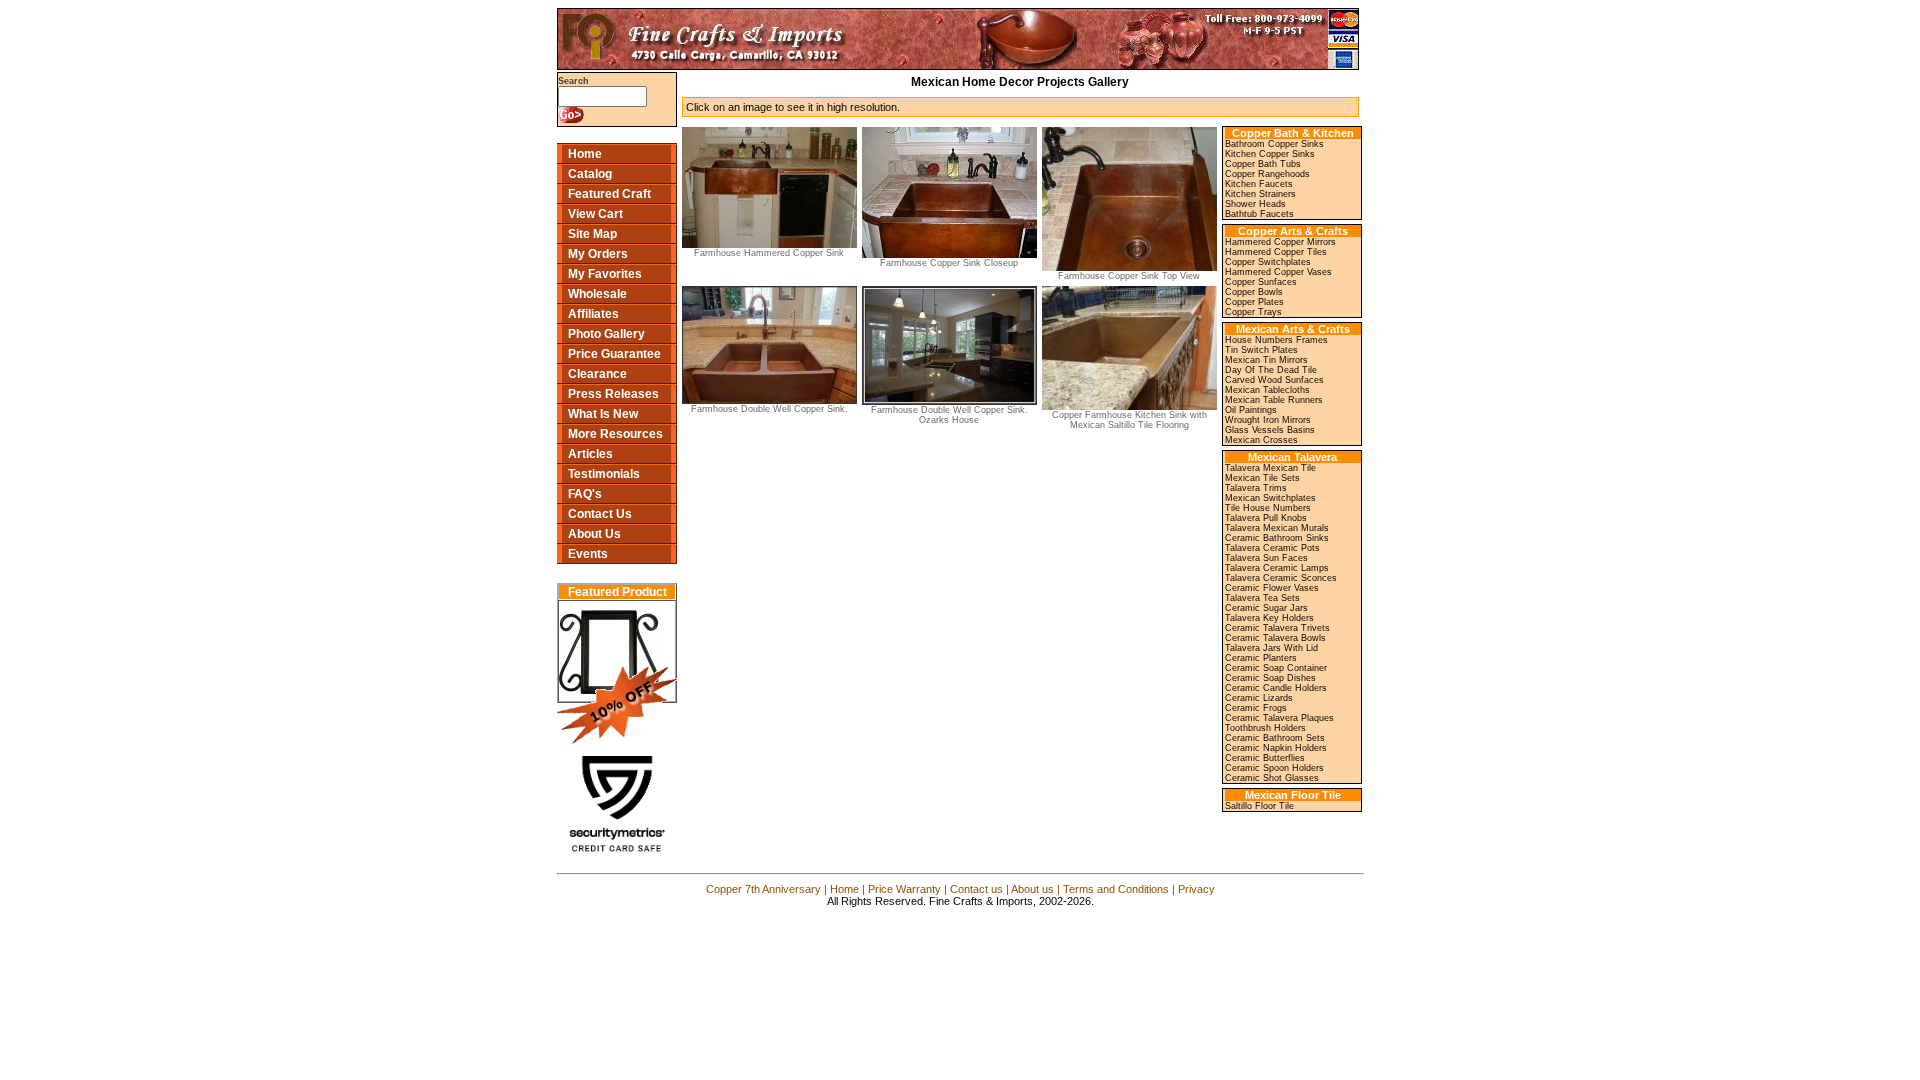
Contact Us (600, 514)
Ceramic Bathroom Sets (1275, 738)
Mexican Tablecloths (1267, 390)
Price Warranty (904, 889)
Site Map (592, 234)
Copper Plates (1254, 302)
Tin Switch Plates (1261, 350)
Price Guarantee (614, 354)
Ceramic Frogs (1256, 708)
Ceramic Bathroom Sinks (1277, 538)
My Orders (598, 254)
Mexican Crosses (1261, 440)
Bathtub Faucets (1259, 214)
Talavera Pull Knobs (1266, 518)
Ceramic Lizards (1259, 698)
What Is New (603, 414)
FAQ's (585, 494)
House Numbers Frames (1276, 340)
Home (585, 154)
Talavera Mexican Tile (1270, 468)
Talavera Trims (1256, 488)
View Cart (595, 214)
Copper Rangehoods (1267, 174)
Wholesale (597, 294)
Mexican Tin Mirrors (1266, 360)
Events (588, 554)
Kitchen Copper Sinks (1270, 154)
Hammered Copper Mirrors (1280, 242)
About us (1032, 889)
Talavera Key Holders (1269, 618)
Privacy (1196, 889)
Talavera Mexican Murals (1277, 528)
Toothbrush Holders (1265, 728)
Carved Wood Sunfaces (1274, 380)
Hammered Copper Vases (1278, 272)
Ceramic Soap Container (1276, 668)
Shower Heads (1255, 204)
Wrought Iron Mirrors (1268, 420)
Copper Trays (1253, 312)
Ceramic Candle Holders (1276, 688)
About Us (594, 534)
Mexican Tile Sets (1262, 478)
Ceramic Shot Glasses (1272, 778)
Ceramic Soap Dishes (1270, 678)
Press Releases (613, 394)
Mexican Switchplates (1270, 498)
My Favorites (605, 274)
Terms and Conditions (1116, 889)
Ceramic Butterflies (1265, 758)
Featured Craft (609, 194)
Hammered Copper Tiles (1276, 252)
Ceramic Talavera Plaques (1279, 718)
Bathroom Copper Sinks (1274, 144)
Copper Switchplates (1268, 262)
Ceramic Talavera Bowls (1275, 638)
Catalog (590, 174)
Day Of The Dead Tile (1271, 370)
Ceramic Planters (1261, 658)
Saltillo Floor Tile (1259, 806)
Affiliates (593, 314)
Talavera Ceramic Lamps (1277, 568)
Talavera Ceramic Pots (1272, 548)
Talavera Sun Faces (1266, 558)
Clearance (597, 374)
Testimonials (604, 474)
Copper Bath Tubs (1263, 164)
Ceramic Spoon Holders (1274, 768)
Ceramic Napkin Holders (1276, 748)
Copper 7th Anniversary (763, 889)
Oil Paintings (1251, 410)
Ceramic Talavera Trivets (1277, 628)
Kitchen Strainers (1260, 194)
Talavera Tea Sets (1262, 598)
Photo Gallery (606, 334)
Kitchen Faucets (1259, 184)
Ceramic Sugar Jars (1266, 608)
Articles (590, 454)
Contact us (976, 889)
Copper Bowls (1254, 292)
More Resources (615, 434)
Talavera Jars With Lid (1271, 648)
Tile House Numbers (1268, 508)
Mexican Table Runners (1274, 400)
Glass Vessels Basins (1270, 430)
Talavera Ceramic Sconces (1281, 578)
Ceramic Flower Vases (1272, 588)
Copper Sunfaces (1261, 282)
